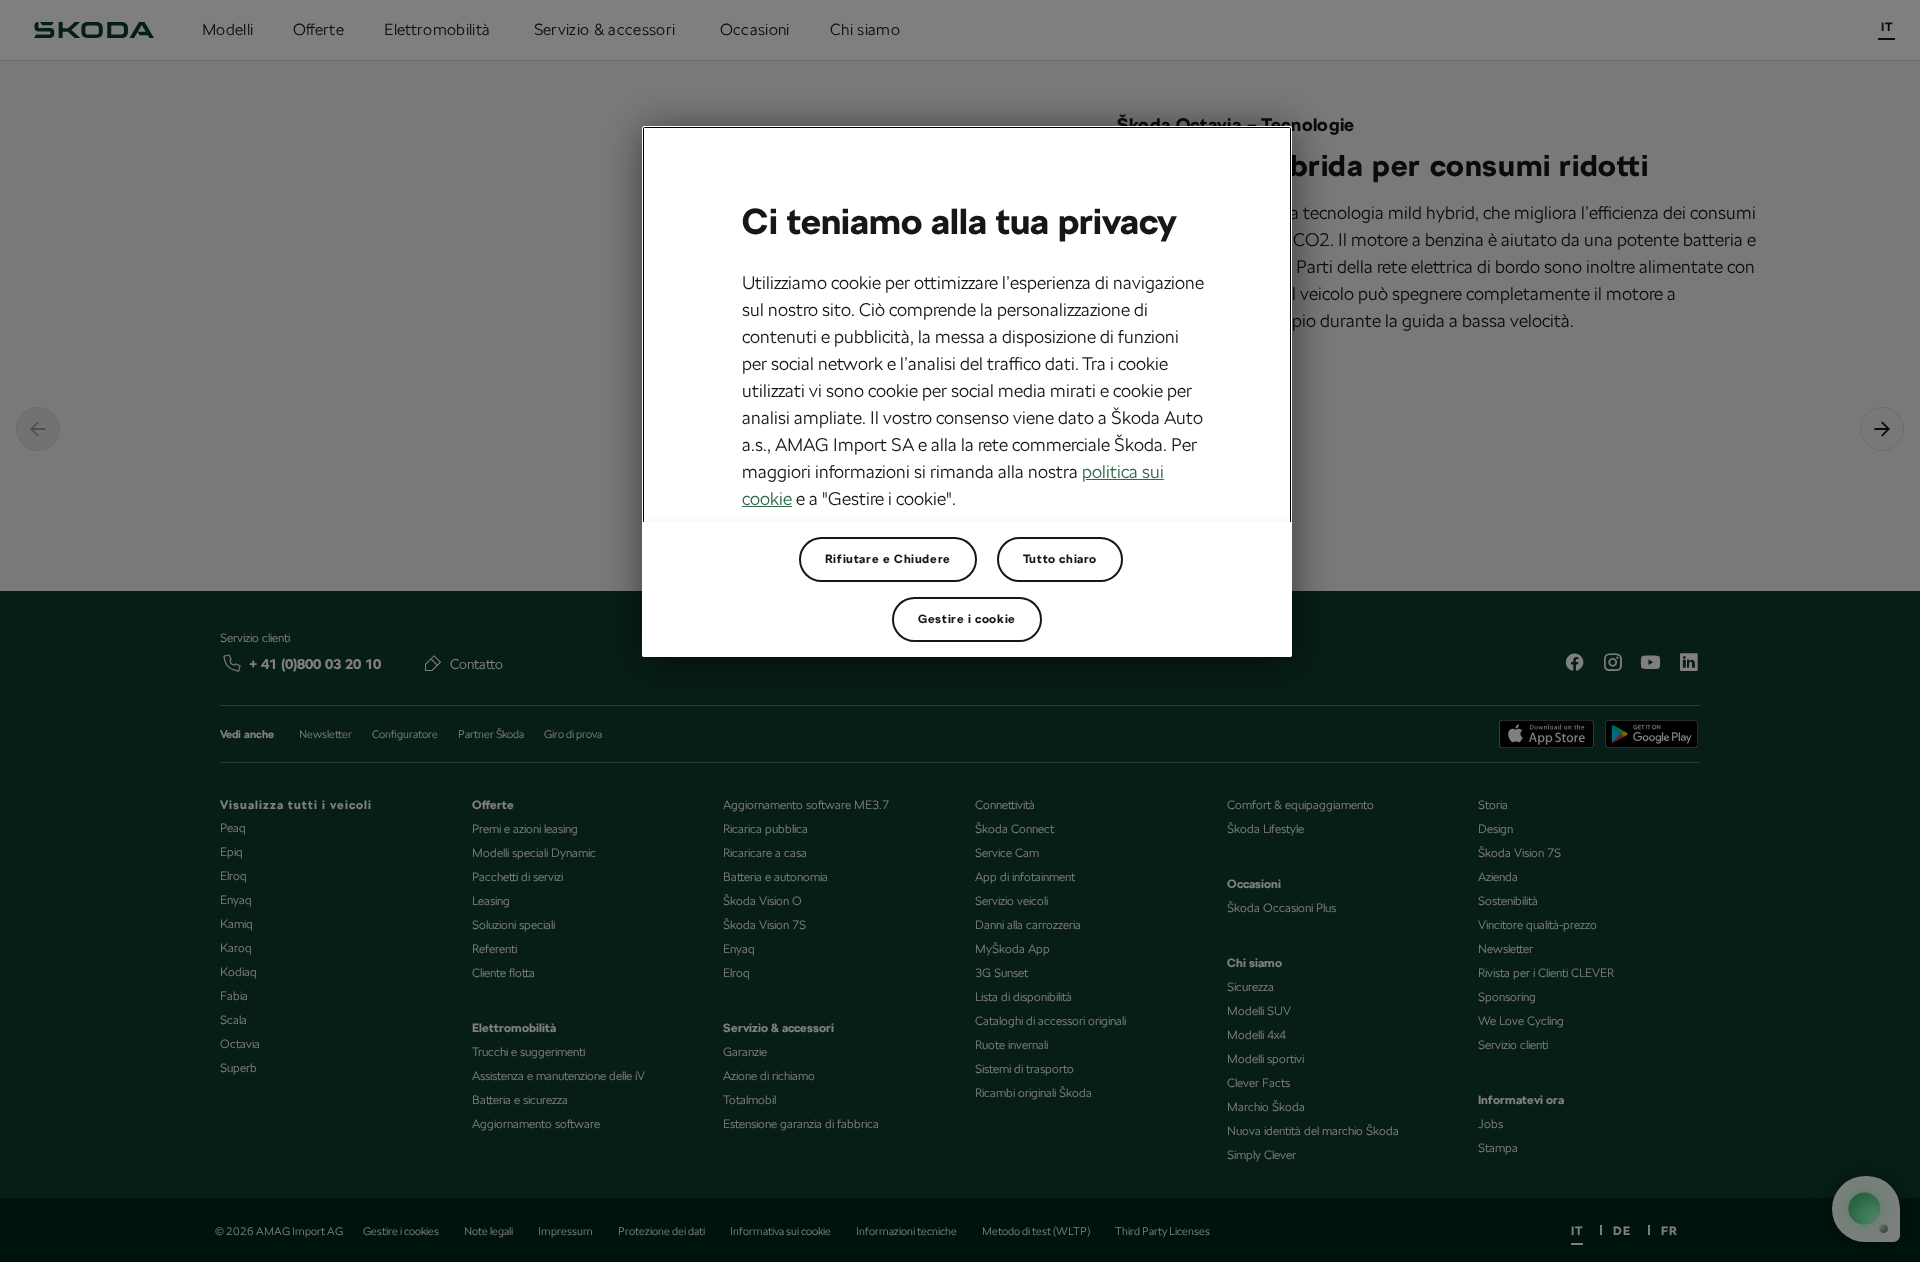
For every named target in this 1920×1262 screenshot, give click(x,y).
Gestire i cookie (967, 619)
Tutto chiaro (1060, 559)
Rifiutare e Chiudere (888, 559)
